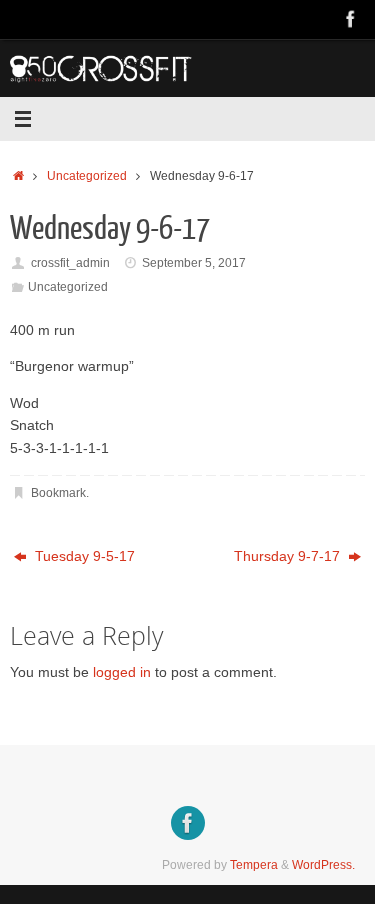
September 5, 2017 (194, 263)
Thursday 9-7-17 (289, 556)
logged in (122, 672)
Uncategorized (87, 176)
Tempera (254, 865)
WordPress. (323, 865)
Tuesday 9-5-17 (83, 556)
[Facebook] (351, 19)
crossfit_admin (70, 263)
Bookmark (58, 493)
